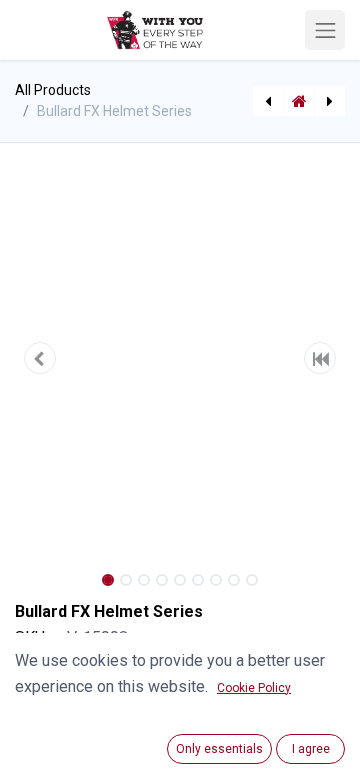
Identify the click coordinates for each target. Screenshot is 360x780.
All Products (53, 90)
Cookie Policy (254, 688)
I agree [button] (311, 749)
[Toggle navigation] (325, 30)
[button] (40, 358)
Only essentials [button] (219, 749)
